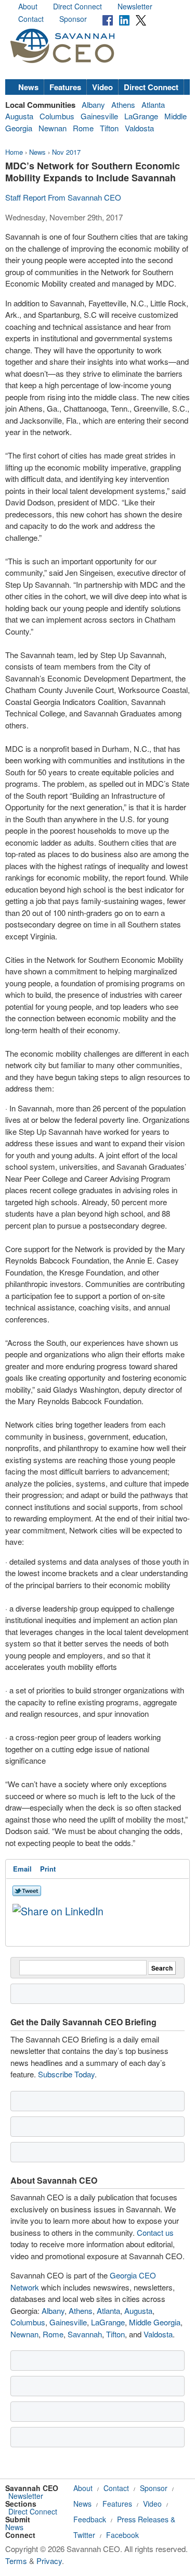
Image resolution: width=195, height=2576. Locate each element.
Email (22, 1869)
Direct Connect (77, 6)
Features (65, 87)
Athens (123, 104)
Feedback (90, 2519)
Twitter (84, 2535)
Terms (16, 2561)
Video (102, 87)
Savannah (85, 2334)
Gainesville (99, 116)
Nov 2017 (66, 152)
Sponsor (73, 19)
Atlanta (153, 104)
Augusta (19, 116)
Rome (83, 128)
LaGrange (141, 116)
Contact (31, 19)
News (28, 87)
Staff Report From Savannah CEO (63, 197)
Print (48, 1869)
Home (14, 152)
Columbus (57, 116)
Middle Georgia (155, 2322)
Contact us (155, 2232)
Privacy (49, 2561)
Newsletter (135, 6)
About (28, 6)
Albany (93, 104)
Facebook (122, 2535)
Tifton (109, 128)
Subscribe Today (66, 2074)
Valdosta (139, 128)
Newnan (53, 128)
